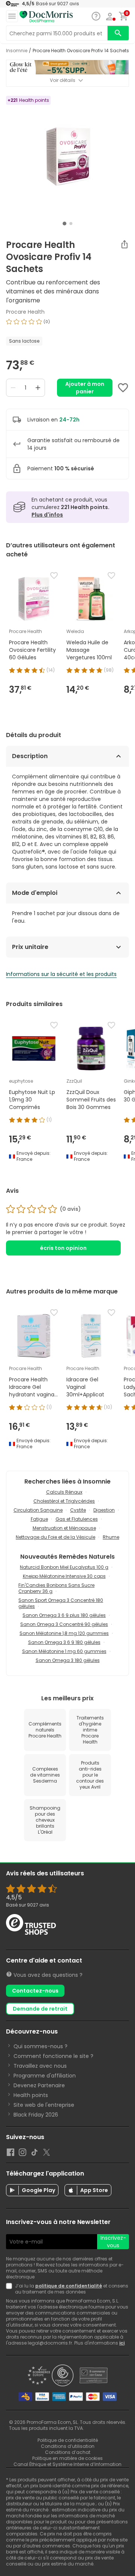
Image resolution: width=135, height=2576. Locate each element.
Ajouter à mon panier (85, 388)
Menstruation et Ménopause (64, 1528)
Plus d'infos (47, 515)
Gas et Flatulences (77, 1519)
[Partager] (124, 244)
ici (122, 2343)
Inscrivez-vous (113, 2242)
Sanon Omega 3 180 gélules (68, 1660)
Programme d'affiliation (45, 2076)
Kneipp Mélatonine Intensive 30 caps (64, 1576)
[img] (67, 325)
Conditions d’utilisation (68, 2446)
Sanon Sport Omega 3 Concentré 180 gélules (61, 1603)
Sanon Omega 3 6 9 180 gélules (64, 1642)
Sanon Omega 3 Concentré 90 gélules (64, 1624)
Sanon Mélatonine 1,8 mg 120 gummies (64, 1633)
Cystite (78, 1510)
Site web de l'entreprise (44, 2105)
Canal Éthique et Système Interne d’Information (67, 2464)
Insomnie (17, 51)
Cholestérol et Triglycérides (64, 1501)
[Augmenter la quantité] (38, 388)
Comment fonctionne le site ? (53, 2056)
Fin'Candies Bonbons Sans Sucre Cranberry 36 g (56, 1588)
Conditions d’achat (68, 2452)
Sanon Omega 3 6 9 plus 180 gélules (64, 1615)
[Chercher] (118, 33)
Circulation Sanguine (38, 1510)
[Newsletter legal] (10, 2289)
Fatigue (39, 1519)
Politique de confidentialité (68, 2440)
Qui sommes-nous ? (40, 2046)
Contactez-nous (35, 1991)
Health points (31, 2095)
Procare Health (25, 312)
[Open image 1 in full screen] (68, 157)
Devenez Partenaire (39, 2085)
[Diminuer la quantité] (13, 388)
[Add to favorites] (123, 388)
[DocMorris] (46, 16)
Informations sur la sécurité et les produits (61, 974)
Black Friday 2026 (36, 2115)
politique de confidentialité (69, 2286)
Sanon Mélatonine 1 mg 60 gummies (64, 1651)
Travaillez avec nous (40, 2066)
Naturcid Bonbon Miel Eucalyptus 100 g (64, 1567)
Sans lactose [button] (24, 341)
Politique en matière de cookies (67, 2458)
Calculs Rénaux (64, 1492)
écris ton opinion (63, 1248)
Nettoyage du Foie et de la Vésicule (55, 1537)
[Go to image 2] (71, 224)
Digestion (104, 1510)
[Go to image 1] (64, 224)
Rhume (111, 1537)
